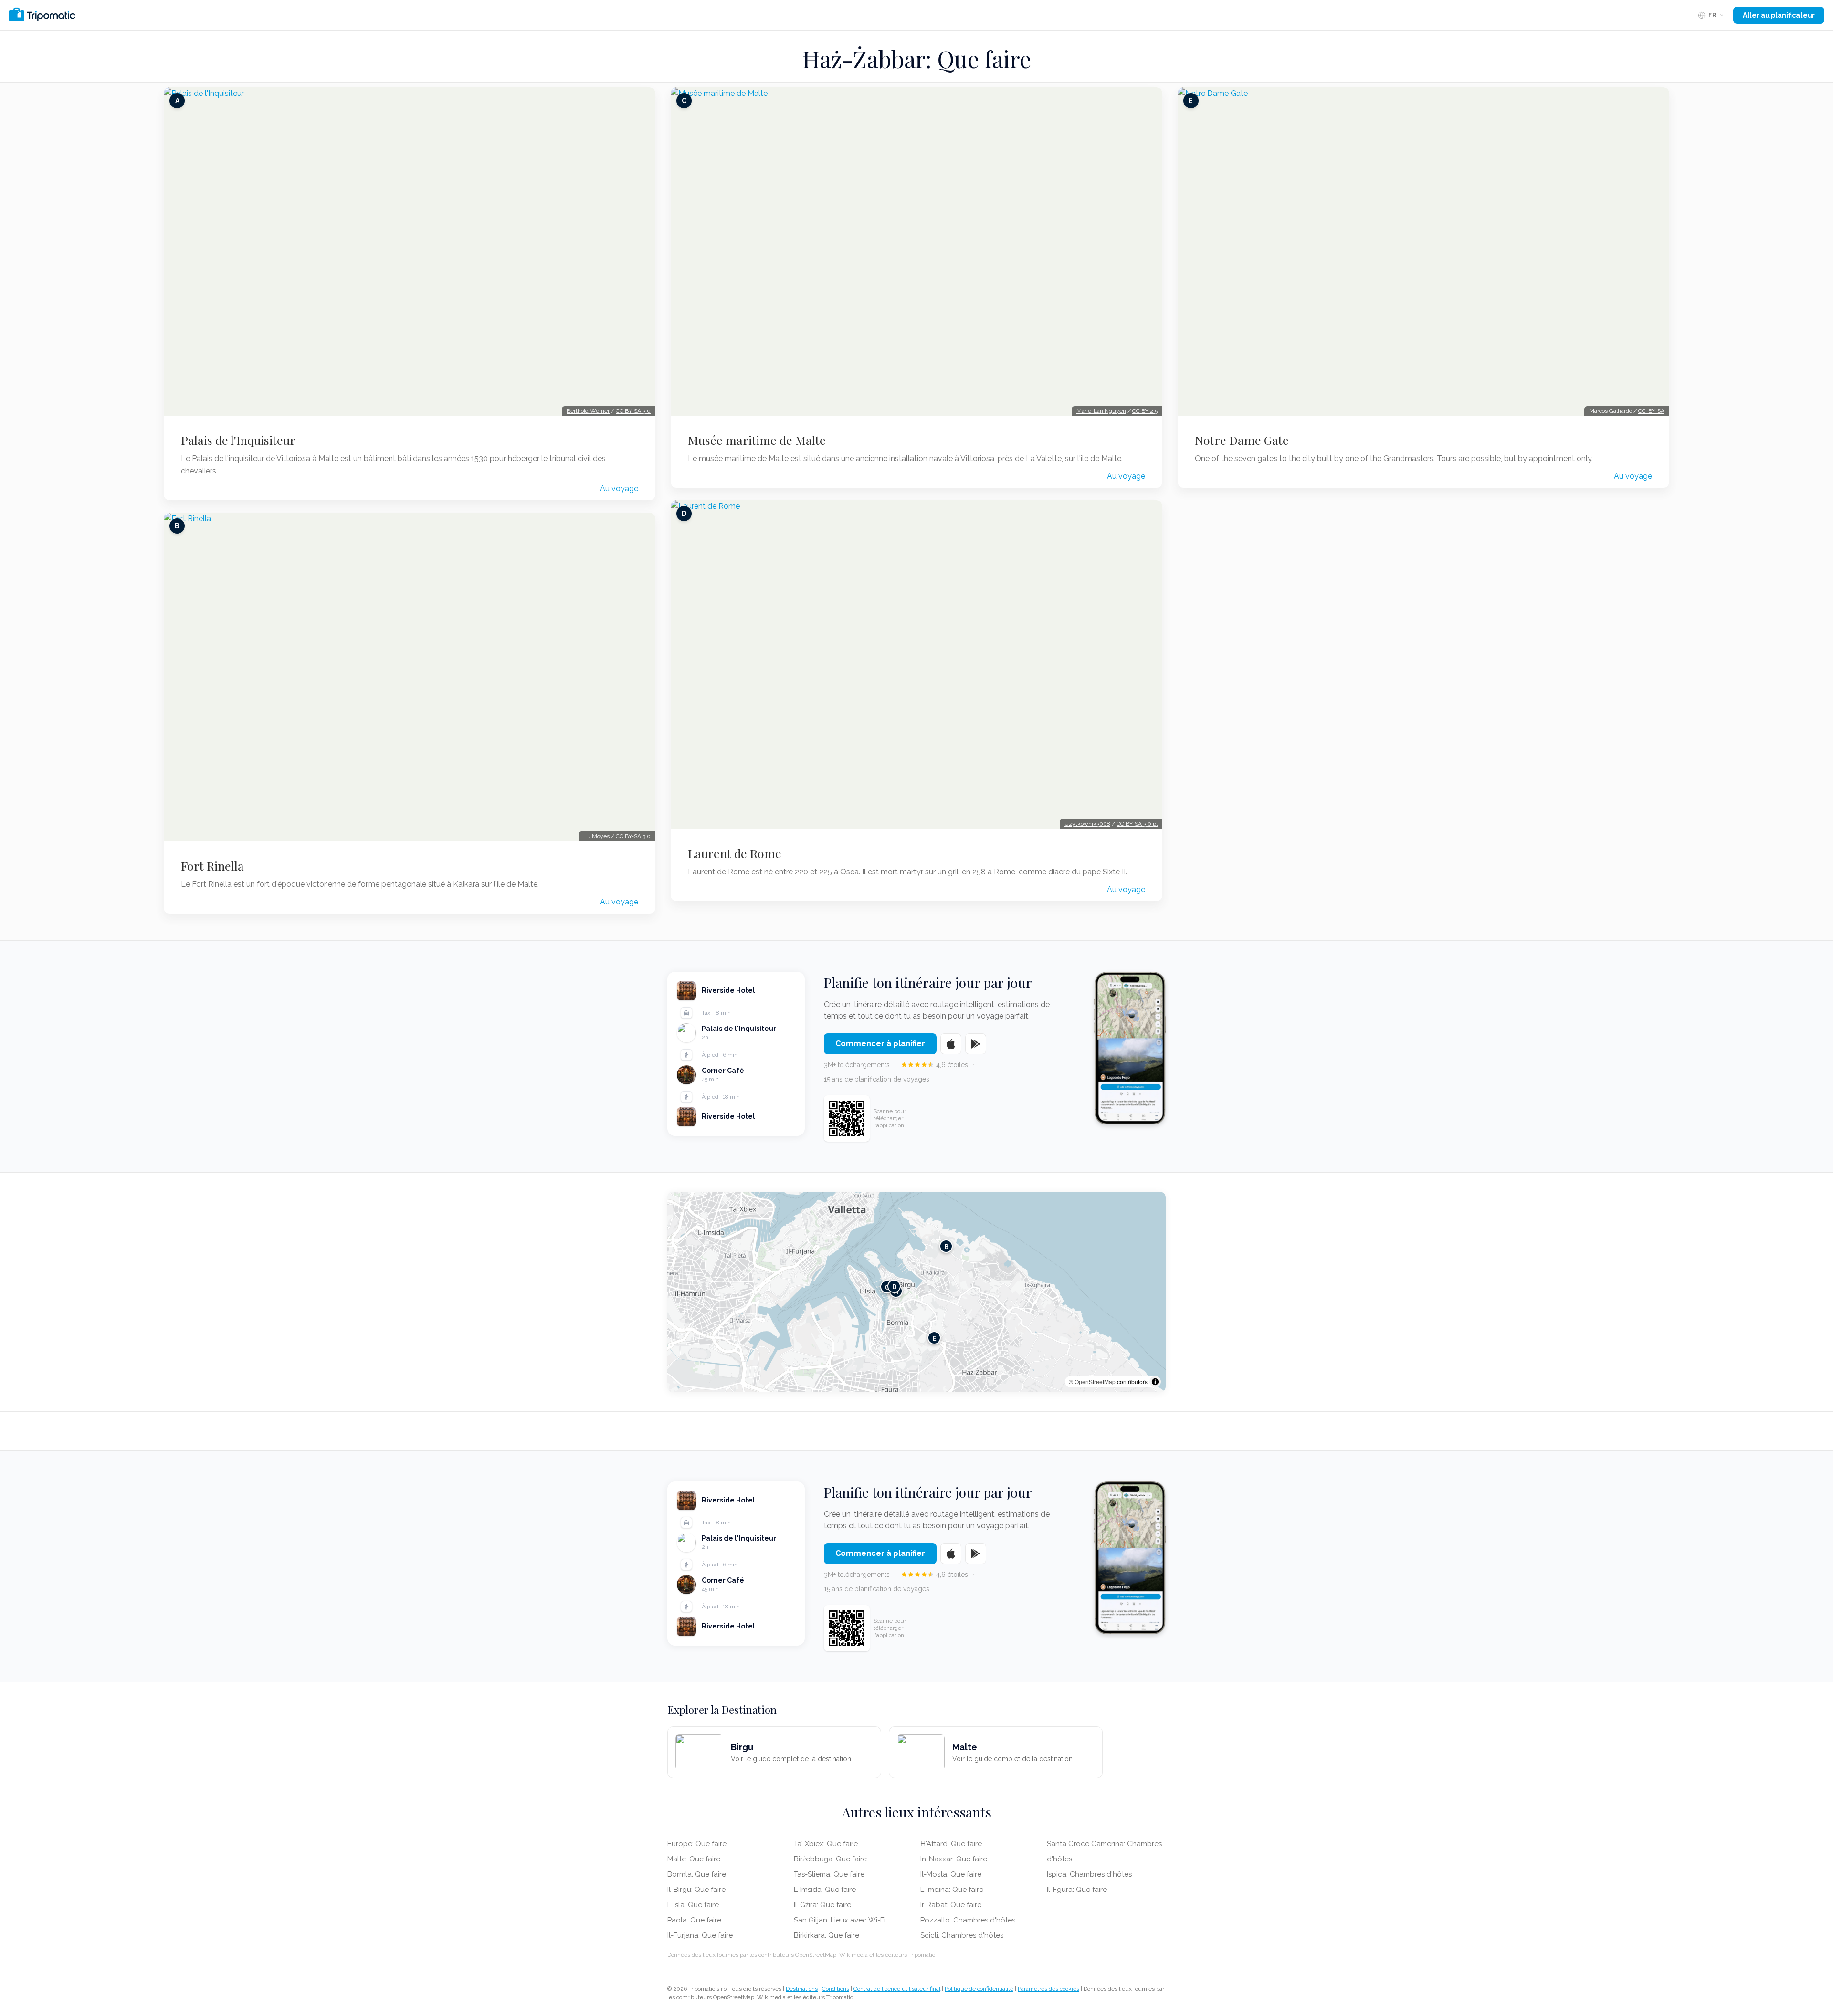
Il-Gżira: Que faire (822, 1905)
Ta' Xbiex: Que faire (826, 1844)
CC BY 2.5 (1145, 411)
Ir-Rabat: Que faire (951, 1905)
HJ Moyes (596, 836)
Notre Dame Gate (1242, 440)
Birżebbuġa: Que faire (830, 1859)
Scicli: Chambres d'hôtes (962, 1935)
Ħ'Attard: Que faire (951, 1844)
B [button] (946, 1246)
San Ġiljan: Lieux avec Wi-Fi (840, 1920)
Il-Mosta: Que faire (951, 1874)
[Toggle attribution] (1155, 1382)
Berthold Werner (588, 411)
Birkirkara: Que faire (827, 1935)
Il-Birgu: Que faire (696, 1890)
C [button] (887, 1286)
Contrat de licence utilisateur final (897, 1989)
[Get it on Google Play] (976, 1044)
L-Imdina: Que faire (952, 1890)
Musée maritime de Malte (757, 440)
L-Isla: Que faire (693, 1905)
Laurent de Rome (735, 853)
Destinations (802, 1989)
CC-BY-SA (1651, 411)
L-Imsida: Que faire (825, 1890)
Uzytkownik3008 (1087, 824)
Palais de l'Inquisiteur (238, 440)
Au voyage (619, 488)
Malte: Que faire (694, 1859)
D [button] (894, 1286)
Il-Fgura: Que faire (1077, 1890)
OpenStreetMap (1095, 1381)
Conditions (836, 1989)
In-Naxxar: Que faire (954, 1859)
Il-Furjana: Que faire (700, 1935)
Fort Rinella (212, 866)
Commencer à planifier (880, 1044)
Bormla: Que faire (697, 1874)
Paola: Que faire (694, 1920)
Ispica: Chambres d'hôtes (1089, 1874)
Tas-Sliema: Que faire (829, 1874)
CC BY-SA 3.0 (633, 411)
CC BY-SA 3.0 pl (1137, 824)
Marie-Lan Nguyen (1101, 411)
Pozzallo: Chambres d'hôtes (968, 1920)
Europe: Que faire (697, 1844)
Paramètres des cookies (1048, 1989)
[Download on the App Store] (951, 1044)
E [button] (934, 1338)
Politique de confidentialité (979, 1989)
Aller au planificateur (1779, 15)
